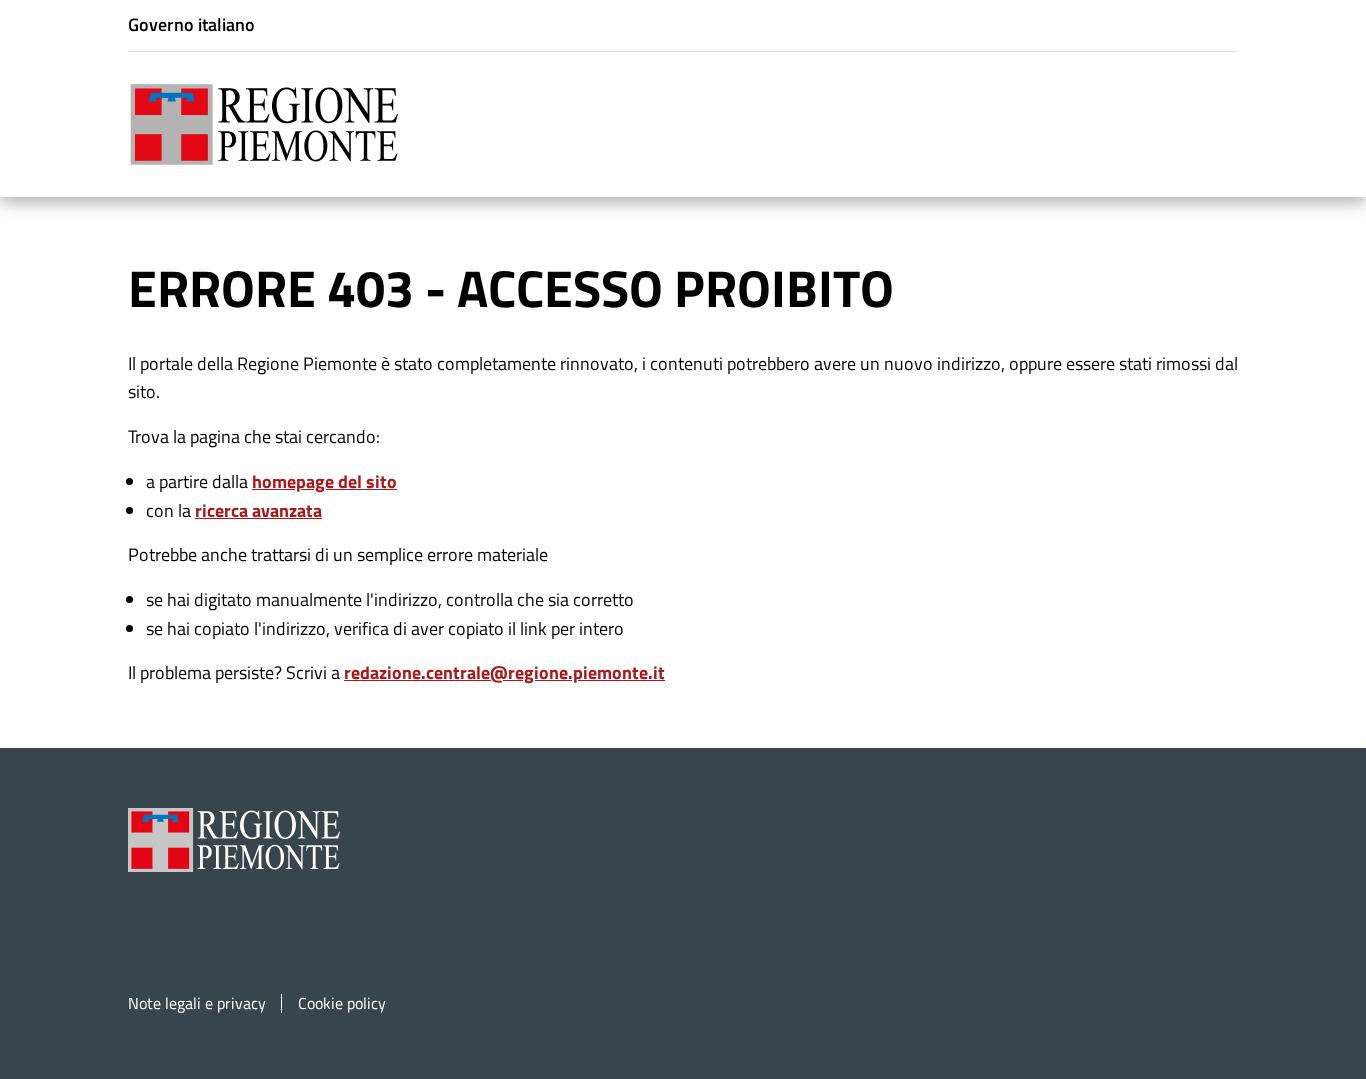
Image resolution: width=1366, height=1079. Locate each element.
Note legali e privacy (197, 1003)
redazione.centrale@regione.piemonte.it (504, 672)
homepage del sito (324, 481)
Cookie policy (342, 1003)
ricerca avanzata (258, 510)
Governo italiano (191, 24)
